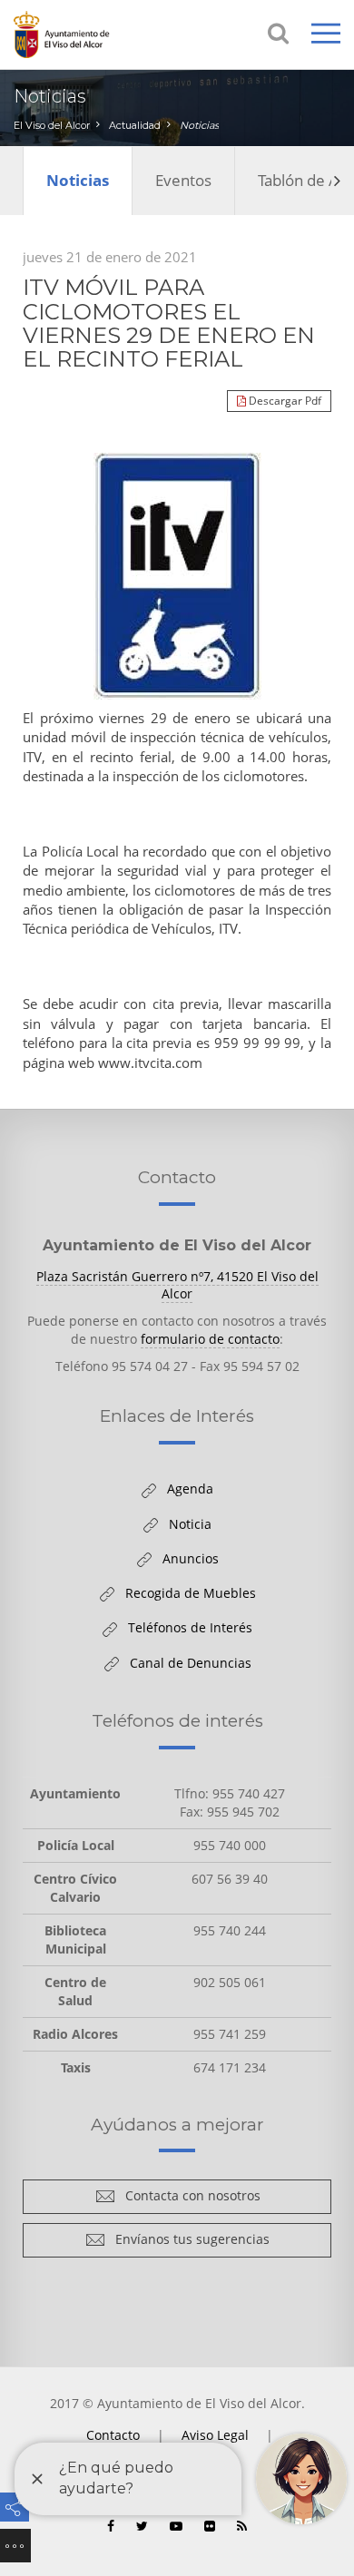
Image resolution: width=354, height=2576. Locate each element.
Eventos (183, 180)
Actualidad (135, 125)
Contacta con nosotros (188, 2199)
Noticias (199, 125)
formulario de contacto (210, 1339)
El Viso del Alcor (52, 125)
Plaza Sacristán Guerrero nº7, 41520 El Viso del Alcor (177, 1285)
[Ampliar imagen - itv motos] (177, 576)
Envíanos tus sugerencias (187, 2243)
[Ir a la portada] (86, 34)
